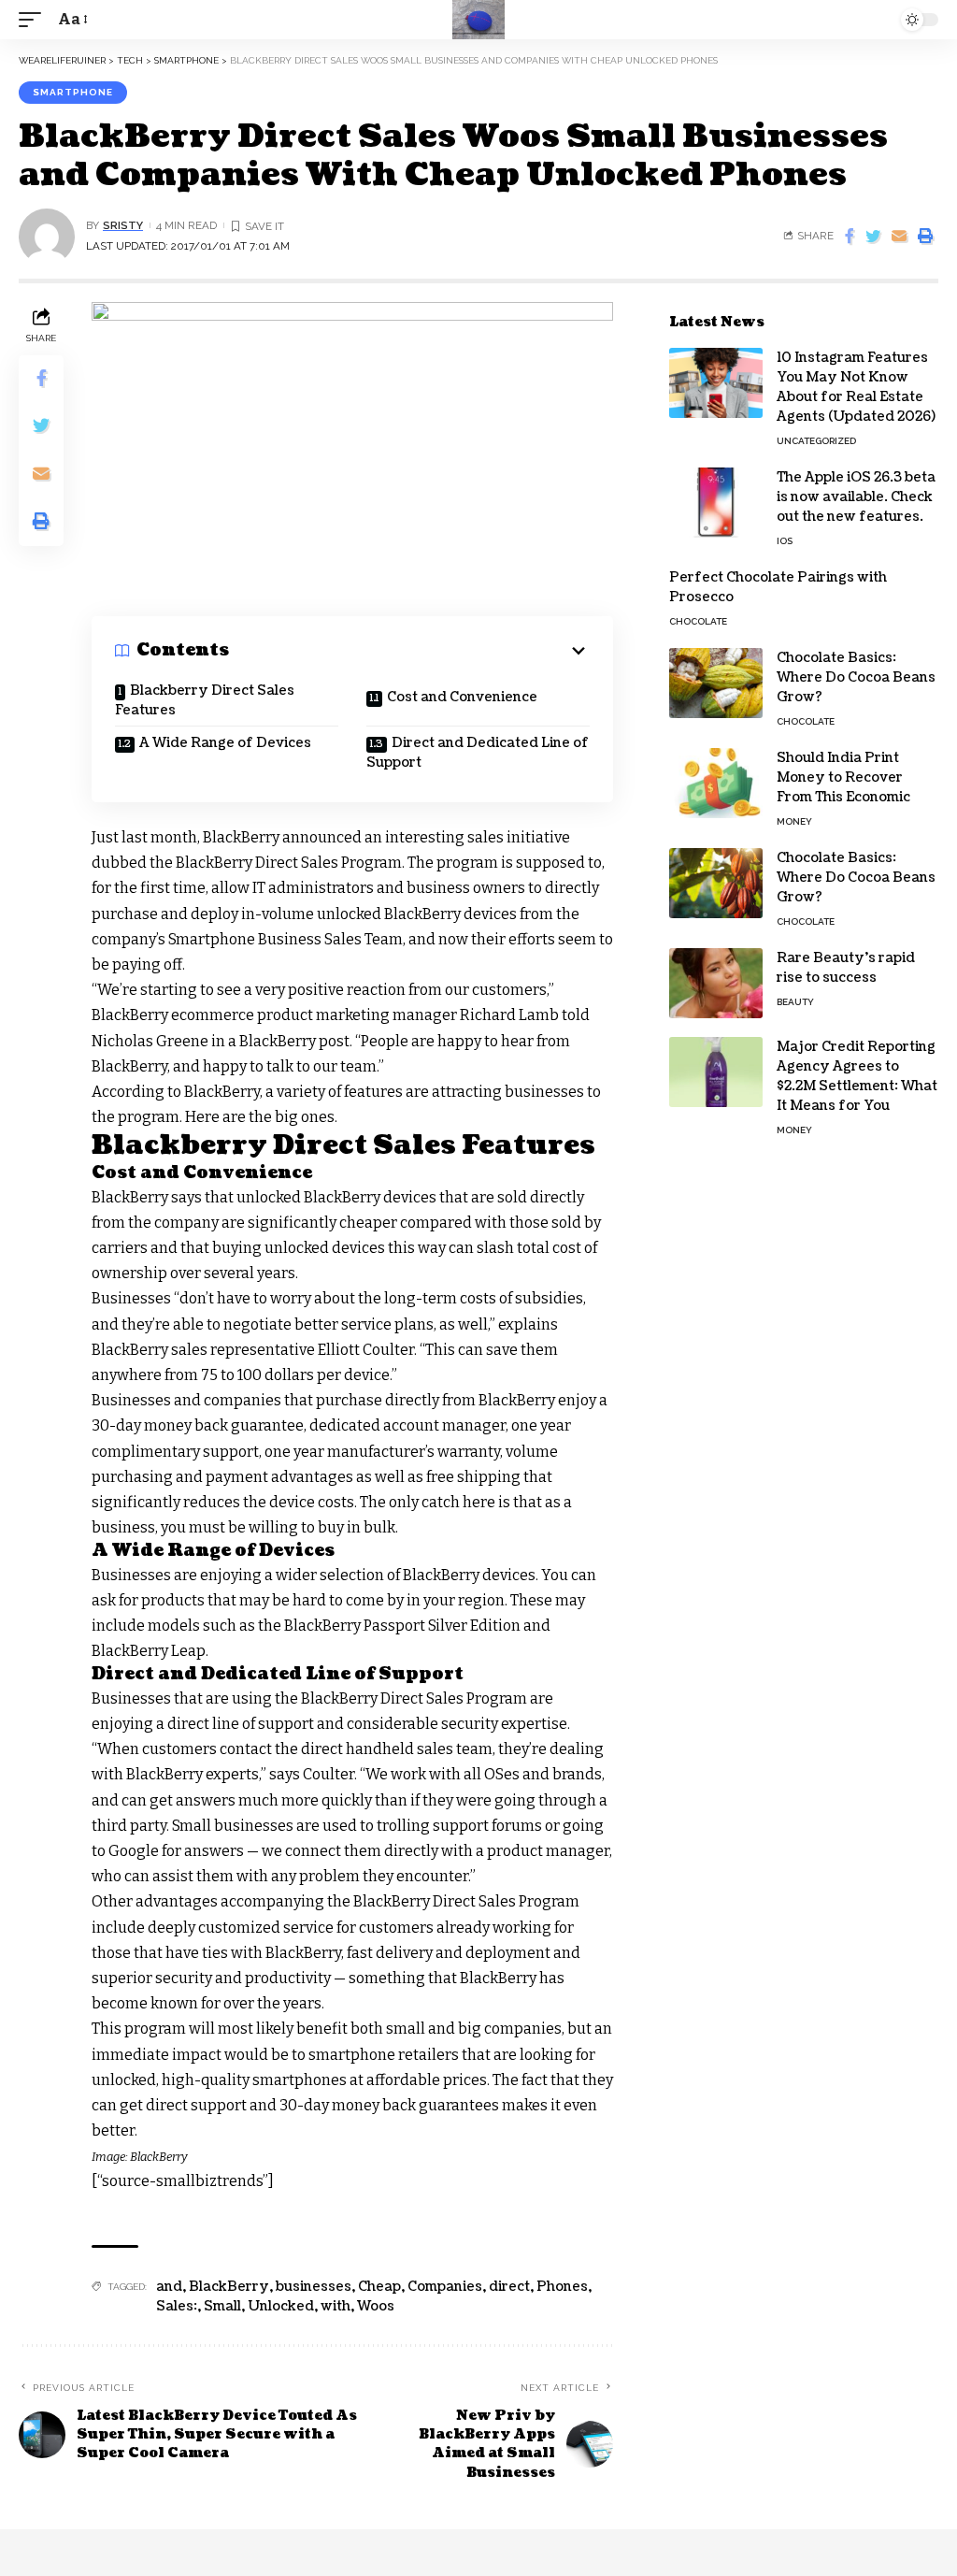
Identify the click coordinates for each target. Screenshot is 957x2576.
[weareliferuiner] (478, 20)
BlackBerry (229, 2287)
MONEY (794, 821)
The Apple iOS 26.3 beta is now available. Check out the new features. (856, 497)
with (336, 2306)
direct (509, 2287)
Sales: (177, 2306)
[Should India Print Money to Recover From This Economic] (716, 783)
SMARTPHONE (73, 92)
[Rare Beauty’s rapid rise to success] (716, 983)
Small (222, 2306)
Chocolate (698, 621)
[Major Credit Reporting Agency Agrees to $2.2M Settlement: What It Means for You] (716, 1072)
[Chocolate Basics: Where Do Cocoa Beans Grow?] (716, 683)
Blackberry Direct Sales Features (205, 700)
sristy (123, 225)
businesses (314, 2287)
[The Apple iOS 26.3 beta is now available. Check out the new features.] (716, 503)
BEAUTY (795, 1002)
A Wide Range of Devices (225, 743)
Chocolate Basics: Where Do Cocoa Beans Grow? (856, 677)
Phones (562, 2287)
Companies (445, 2287)
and (169, 2287)
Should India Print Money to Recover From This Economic (843, 777)
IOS (785, 541)
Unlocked (281, 2306)
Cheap (379, 2287)
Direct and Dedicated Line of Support (478, 753)
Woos (376, 2306)
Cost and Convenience (462, 697)
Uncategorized (816, 441)
